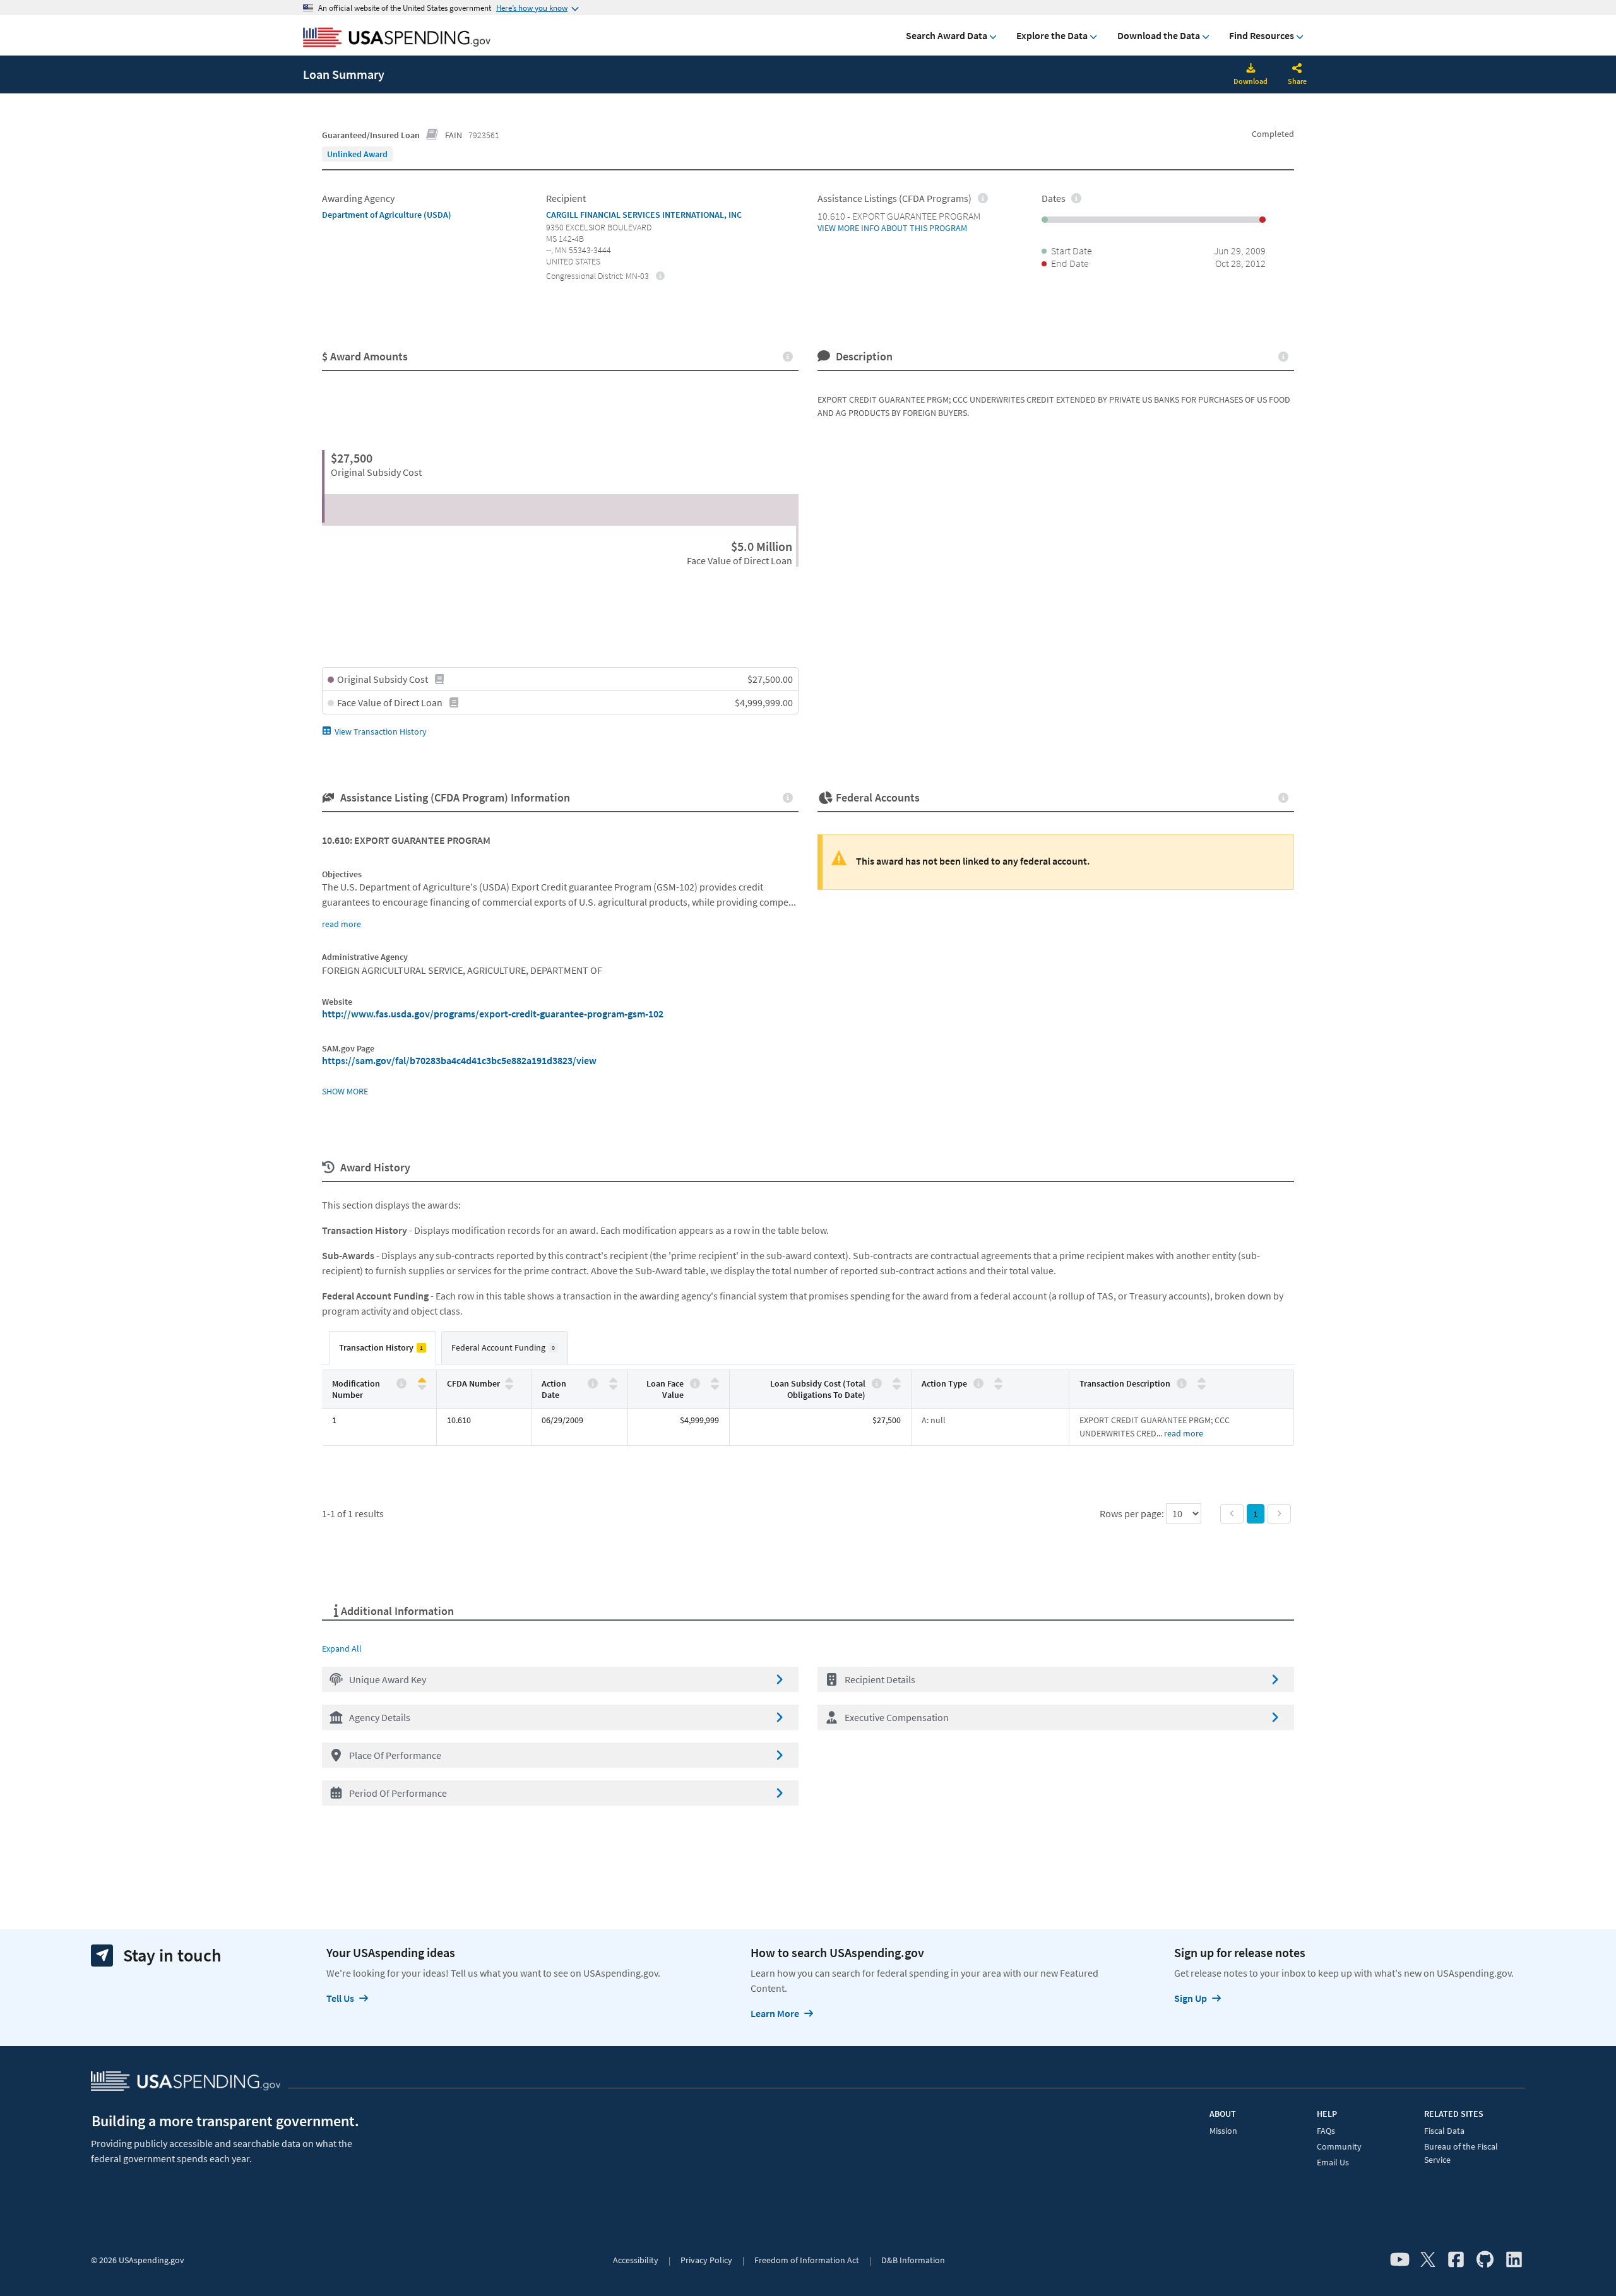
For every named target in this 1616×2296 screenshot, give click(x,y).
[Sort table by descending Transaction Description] (1202, 1386)
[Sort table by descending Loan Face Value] (715, 1386)
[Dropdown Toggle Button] (1297, 69)
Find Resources (1262, 35)
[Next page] (1279, 1514)
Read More (1184, 1433)
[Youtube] (1400, 2260)
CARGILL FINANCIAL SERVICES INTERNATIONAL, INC (644, 215)
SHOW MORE (345, 1091)
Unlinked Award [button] (357, 154)
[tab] (383, 1348)
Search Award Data (947, 35)
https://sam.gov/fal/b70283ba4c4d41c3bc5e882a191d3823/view (459, 1060)
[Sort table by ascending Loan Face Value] (715, 1381)
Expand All (342, 1648)
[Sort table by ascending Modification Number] (422, 1381)
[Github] (1485, 2260)
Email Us (1333, 2162)
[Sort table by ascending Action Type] (998, 1381)
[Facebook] (1456, 2260)
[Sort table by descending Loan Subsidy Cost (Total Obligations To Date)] (897, 1386)
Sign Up (1191, 1998)
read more (342, 924)
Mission (1223, 2131)
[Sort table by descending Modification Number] (422, 1386)
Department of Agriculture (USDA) (387, 215)
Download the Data (1159, 35)
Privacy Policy (706, 2260)
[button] (560, 1679)
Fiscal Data (1444, 2131)
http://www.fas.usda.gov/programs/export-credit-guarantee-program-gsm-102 (493, 1014)
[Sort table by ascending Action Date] (613, 1381)
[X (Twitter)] (1428, 2260)
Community (1339, 2146)
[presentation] (357, 154)
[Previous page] (1232, 1514)
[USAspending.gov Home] (397, 38)
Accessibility (636, 2260)
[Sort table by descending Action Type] (998, 1386)
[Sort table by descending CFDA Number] (509, 1386)
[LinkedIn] (1514, 2260)
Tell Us (340, 1998)
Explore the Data (1052, 35)
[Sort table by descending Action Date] (613, 1386)
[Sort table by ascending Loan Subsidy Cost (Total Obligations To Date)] (897, 1381)
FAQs (1326, 2131)
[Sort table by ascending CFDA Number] (509, 1381)
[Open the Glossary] (432, 135)
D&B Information (913, 2260)
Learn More (775, 2013)
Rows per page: (1133, 1513)
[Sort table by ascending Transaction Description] (1202, 1381)
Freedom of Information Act (807, 2260)
